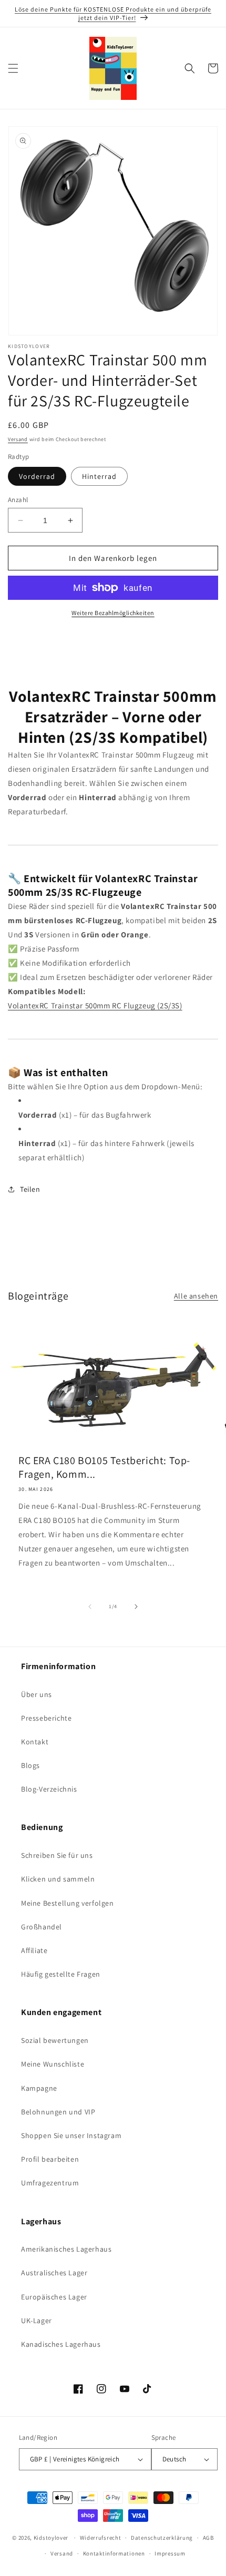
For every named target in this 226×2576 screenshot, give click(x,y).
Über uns (37, 1694)
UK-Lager (37, 2321)
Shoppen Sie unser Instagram (71, 2135)
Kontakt (35, 1742)
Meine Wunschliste (53, 2064)
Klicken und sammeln (58, 1879)
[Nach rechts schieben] (136, 1607)
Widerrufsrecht (101, 2538)
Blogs (30, 1765)
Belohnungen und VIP (58, 2112)
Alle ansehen (196, 1296)
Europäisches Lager (54, 2297)
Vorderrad (37, 476)
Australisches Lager (54, 2273)
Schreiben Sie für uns (57, 1855)
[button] (13, 68)
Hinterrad (99, 476)
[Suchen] (190, 68)
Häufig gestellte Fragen (61, 1974)
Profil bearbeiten (50, 2159)
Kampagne (39, 2088)
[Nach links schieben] (90, 1607)
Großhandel (42, 1927)
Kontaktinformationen (114, 2553)
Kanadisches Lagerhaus (61, 2344)
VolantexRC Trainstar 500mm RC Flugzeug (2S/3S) (95, 1005)
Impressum (170, 2553)
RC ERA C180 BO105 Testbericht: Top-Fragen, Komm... (104, 1467)
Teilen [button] (30, 1189)
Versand (18, 439)
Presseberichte (46, 1718)
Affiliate (34, 1950)
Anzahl (18, 500)
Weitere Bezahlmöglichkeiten (113, 613)
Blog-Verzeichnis (49, 1789)
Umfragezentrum (50, 2183)
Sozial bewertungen (55, 2040)
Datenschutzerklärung (162, 2538)
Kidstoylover (51, 2538)
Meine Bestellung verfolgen (68, 1903)
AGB (208, 2538)
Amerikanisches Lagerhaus (66, 2249)
